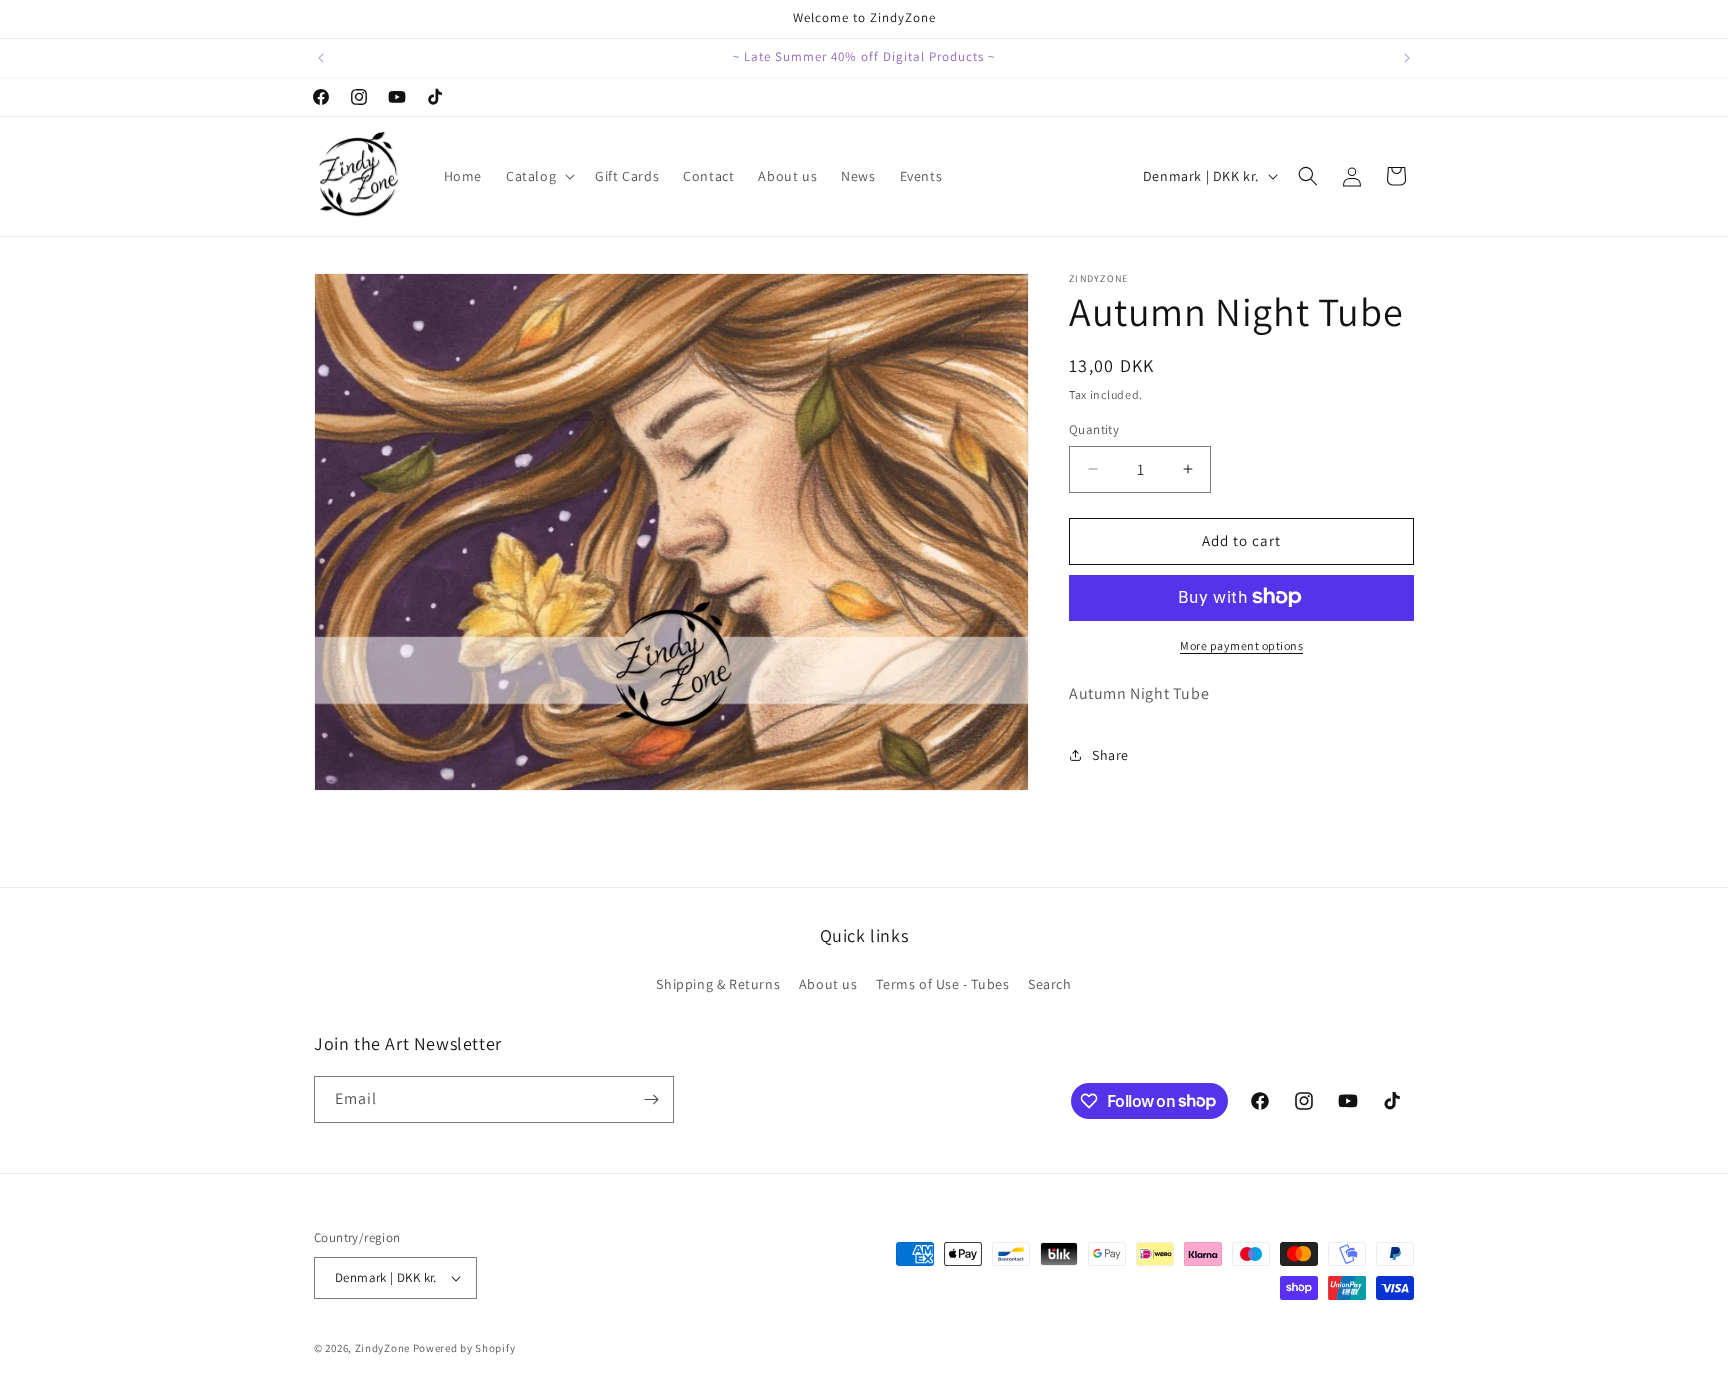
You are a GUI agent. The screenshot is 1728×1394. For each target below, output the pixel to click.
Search (1050, 984)
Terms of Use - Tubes (942, 984)
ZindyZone (382, 1348)
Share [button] (1110, 755)
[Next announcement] (1407, 58)
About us (828, 984)
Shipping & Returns (718, 984)
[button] (538, 176)
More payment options (1241, 644)
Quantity (1094, 429)
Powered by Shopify (464, 1348)
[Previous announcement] (321, 58)
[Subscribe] (651, 1099)
